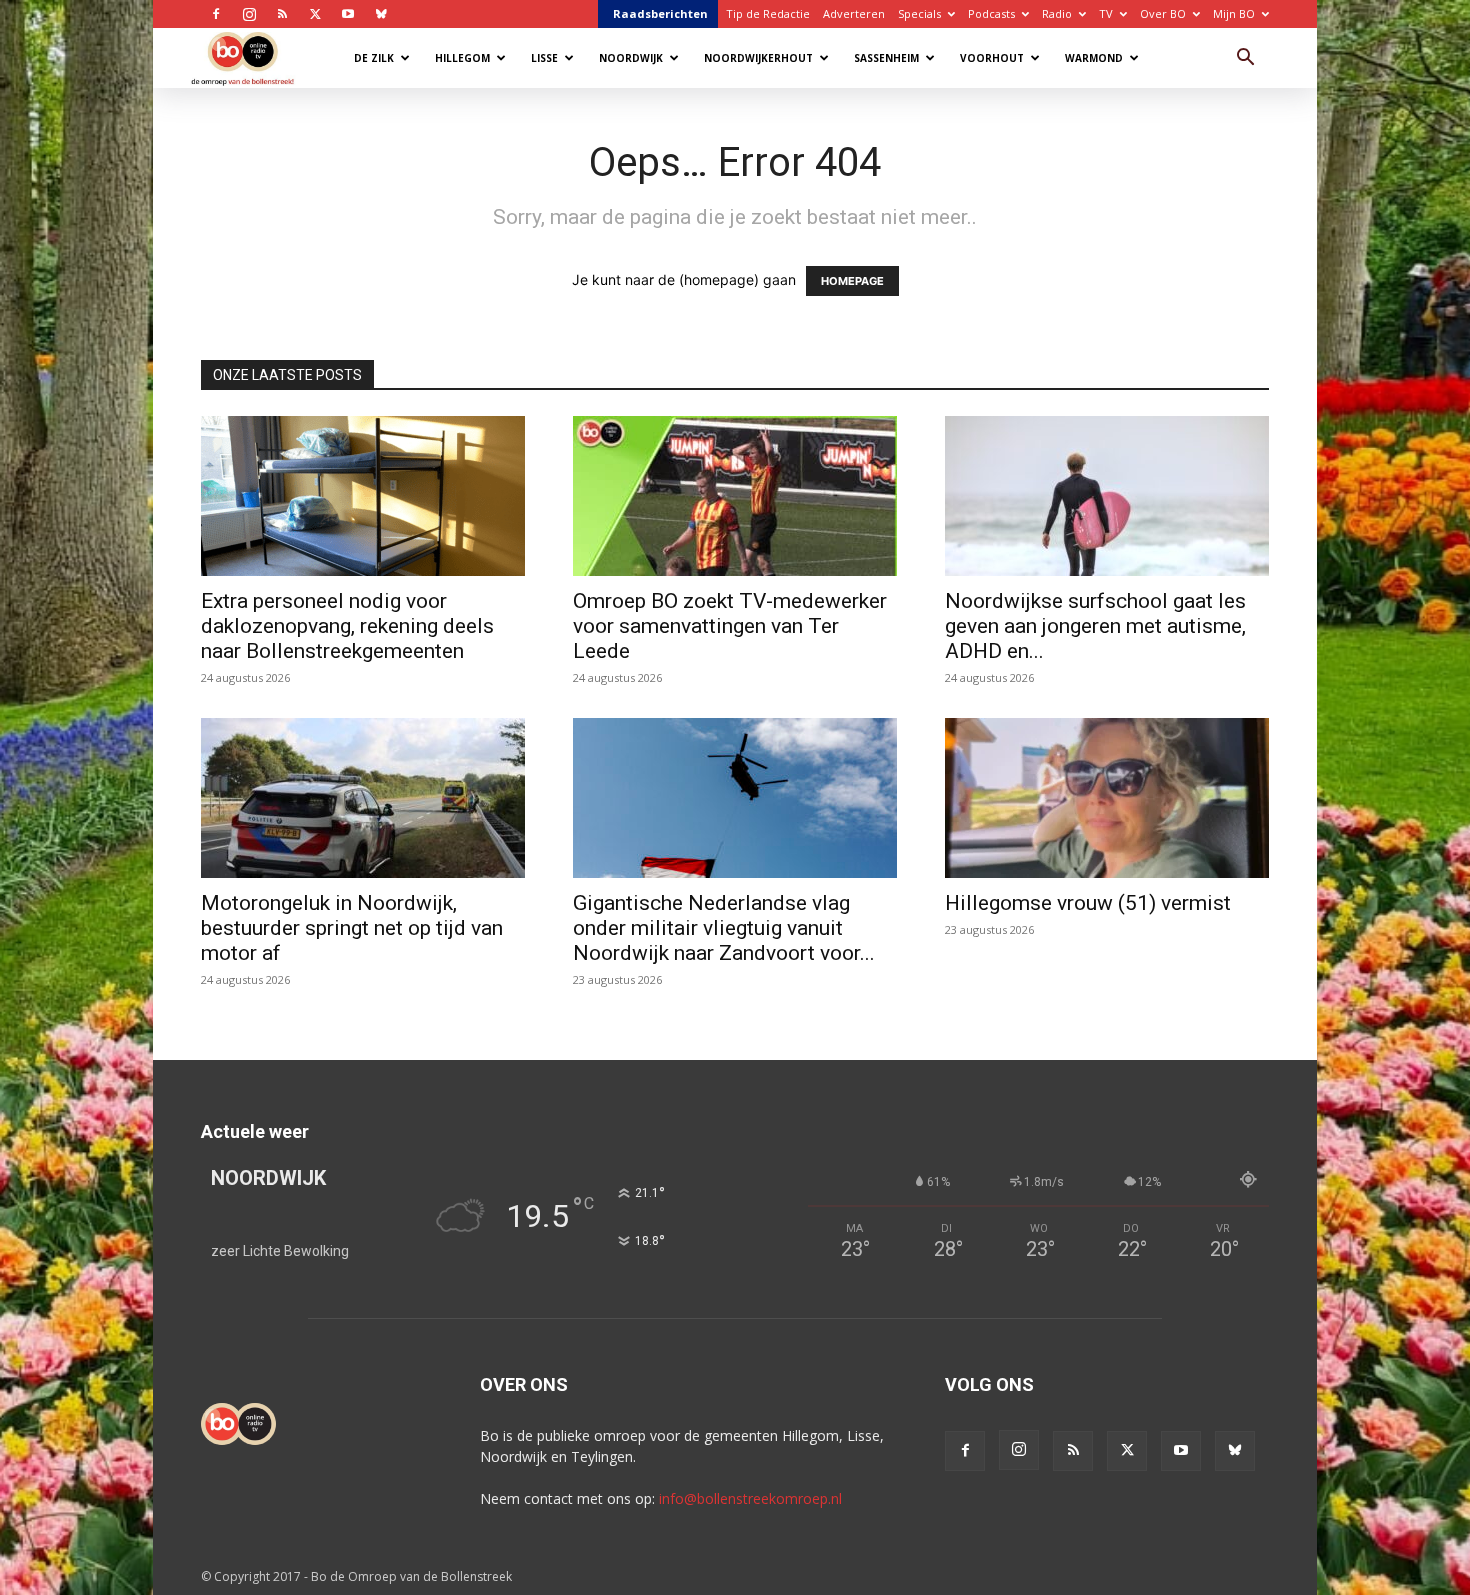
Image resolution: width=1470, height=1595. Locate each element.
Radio (1057, 13)
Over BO (1163, 13)
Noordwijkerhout (758, 58)
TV (1106, 13)
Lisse (544, 58)
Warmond (1094, 58)
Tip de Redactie (768, 13)
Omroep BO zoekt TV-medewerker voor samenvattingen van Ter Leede (730, 626)
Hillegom (462, 58)
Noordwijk (631, 58)
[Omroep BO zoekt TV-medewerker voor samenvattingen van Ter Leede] (735, 496)
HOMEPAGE (852, 281)
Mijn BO (1234, 13)
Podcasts (991, 13)
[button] (1245, 59)
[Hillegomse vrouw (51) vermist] (1107, 798)
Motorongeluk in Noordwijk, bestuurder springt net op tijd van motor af (352, 928)
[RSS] (282, 14)
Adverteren (854, 13)
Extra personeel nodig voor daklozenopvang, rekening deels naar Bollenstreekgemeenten (347, 626)
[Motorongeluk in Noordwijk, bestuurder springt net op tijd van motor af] (363, 798)
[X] (315, 14)
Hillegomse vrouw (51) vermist (1088, 903)
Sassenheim (886, 58)
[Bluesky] (381, 14)
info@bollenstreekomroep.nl (750, 1498)
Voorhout (992, 58)
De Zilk (374, 58)
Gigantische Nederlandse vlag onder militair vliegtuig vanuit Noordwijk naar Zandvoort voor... (724, 928)
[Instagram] (249, 14)
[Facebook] (216, 14)
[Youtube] (348, 14)
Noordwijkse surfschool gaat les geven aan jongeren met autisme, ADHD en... (1095, 626)
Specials (919, 13)
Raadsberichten (660, 13)
